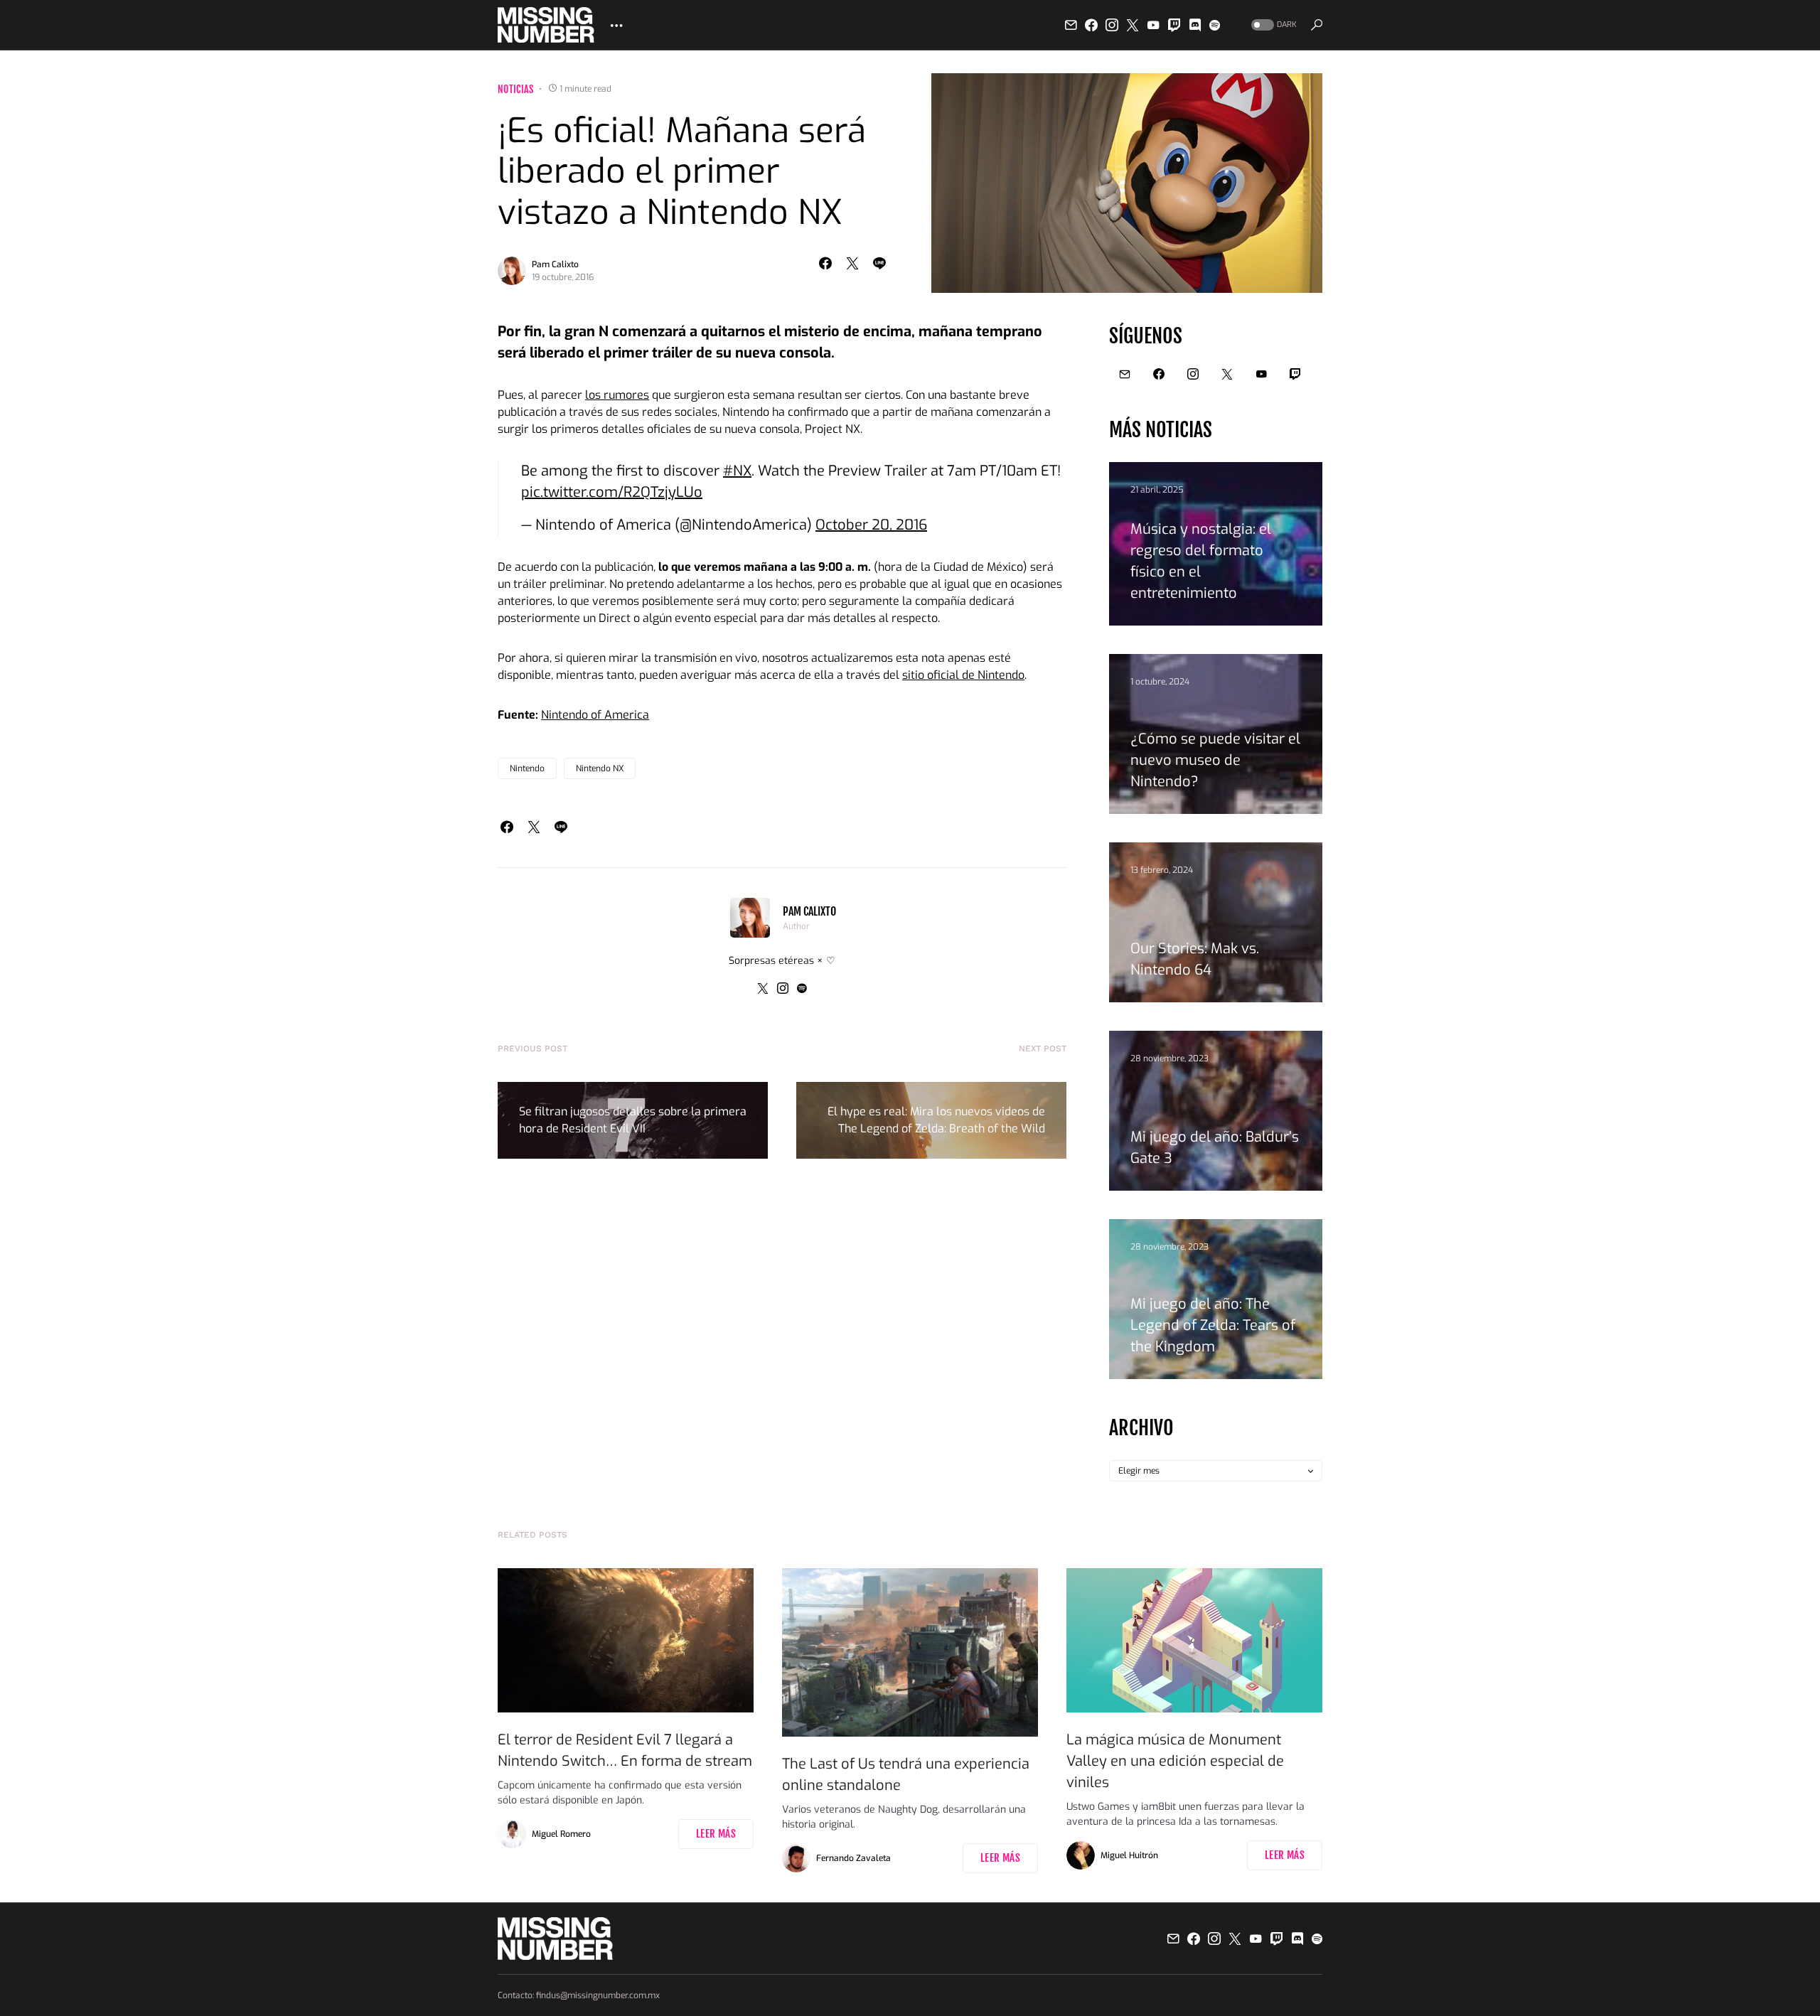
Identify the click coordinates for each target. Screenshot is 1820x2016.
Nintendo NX (600, 768)
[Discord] (1195, 25)
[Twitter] (1133, 25)
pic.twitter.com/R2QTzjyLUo (612, 492)
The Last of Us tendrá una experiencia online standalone (906, 1775)
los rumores (617, 395)
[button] (1273, 25)
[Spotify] (1215, 25)
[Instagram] (1112, 25)
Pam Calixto (555, 264)
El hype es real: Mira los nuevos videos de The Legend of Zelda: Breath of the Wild (936, 1120)
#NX (737, 471)
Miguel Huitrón (1129, 1855)
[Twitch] (1174, 25)
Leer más (716, 1834)
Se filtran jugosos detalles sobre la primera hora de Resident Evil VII (633, 1120)
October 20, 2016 (871, 525)
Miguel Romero (561, 1834)
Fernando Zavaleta (853, 1858)
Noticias (516, 89)
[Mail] (1071, 25)
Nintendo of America (595, 715)
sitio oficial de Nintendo (963, 675)
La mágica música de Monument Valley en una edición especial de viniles (1175, 1761)
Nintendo (527, 768)
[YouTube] (1153, 25)
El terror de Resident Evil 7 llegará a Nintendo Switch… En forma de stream (625, 1750)
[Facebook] (1091, 25)
